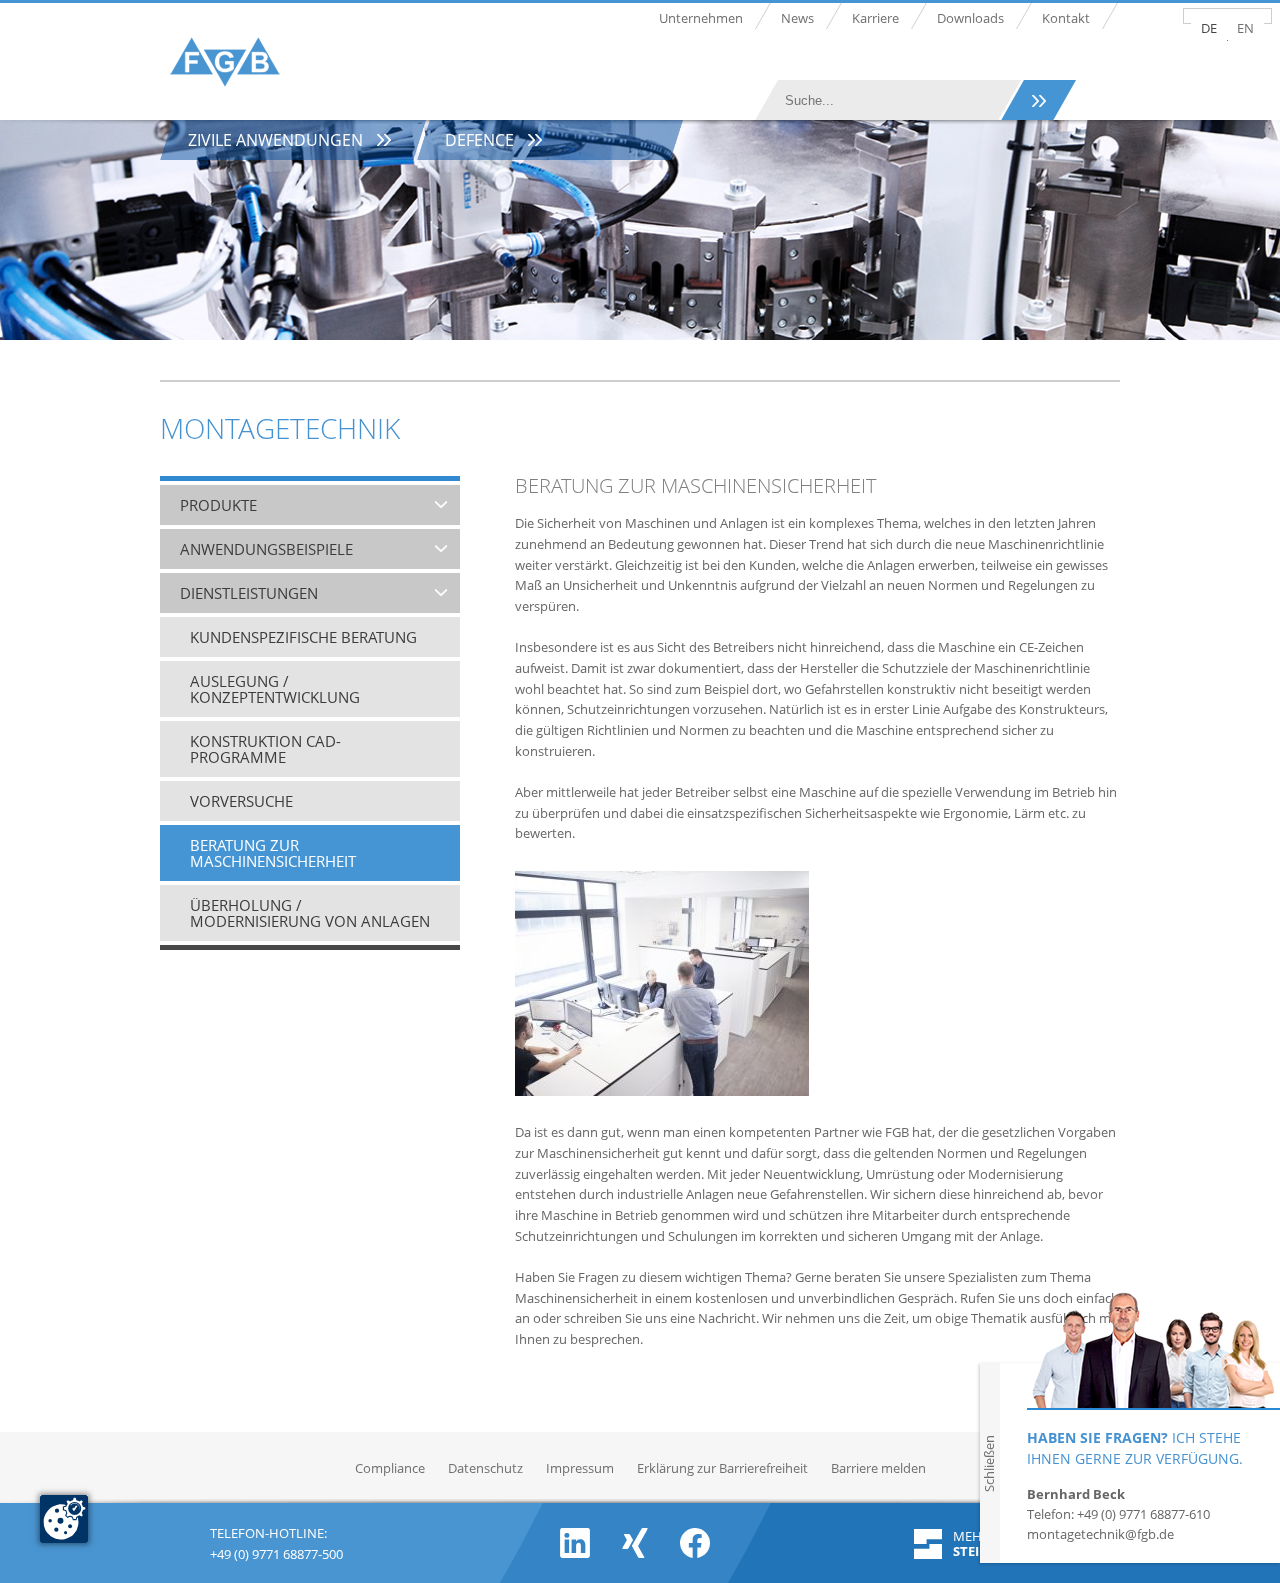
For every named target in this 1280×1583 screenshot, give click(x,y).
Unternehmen (701, 18)
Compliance (390, 1468)
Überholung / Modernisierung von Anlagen (310, 913)
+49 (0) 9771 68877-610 (1143, 1514)
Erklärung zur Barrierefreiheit (722, 1468)
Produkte (218, 505)
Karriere (875, 18)
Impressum (580, 1468)
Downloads (970, 18)
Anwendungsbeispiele (266, 549)
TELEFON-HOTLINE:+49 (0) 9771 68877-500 (276, 1541)
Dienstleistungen (249, 593)
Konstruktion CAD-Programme (265, 749)
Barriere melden (878, 1468)
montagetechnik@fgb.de (1100, 1534)
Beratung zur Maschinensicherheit (273, 853)
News (797, 18)
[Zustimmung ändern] (64, 1519)
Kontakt (1066, 18)
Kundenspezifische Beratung (303, 637)
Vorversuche (241, 801)
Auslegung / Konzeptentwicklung (275, 689)
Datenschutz (485, 1468)
